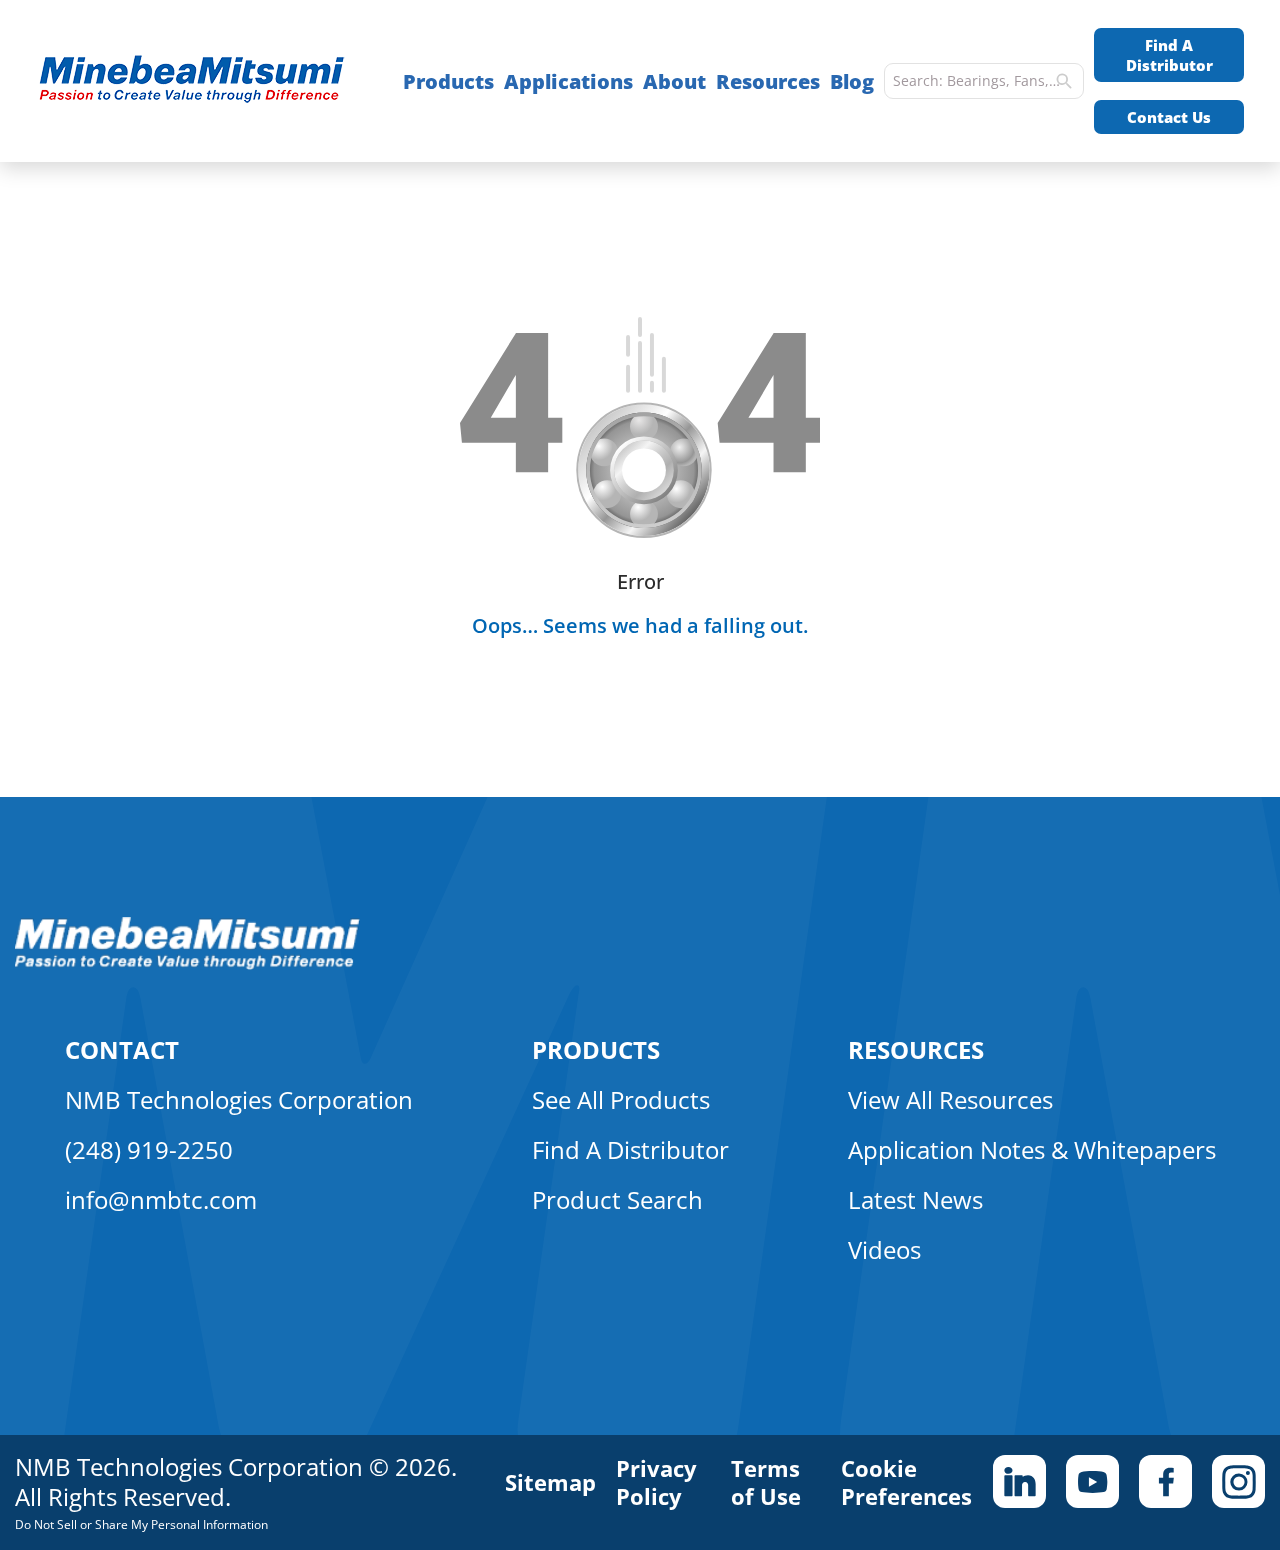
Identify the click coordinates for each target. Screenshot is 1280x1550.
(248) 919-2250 (149, 1149)
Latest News (915, 1199)
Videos (884, 1249)
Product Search (617, 1199)
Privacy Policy (656, 1482)
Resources (768, 81)
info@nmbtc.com (161, 1199)
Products (448, 81)
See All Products (621, 1099)
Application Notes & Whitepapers (1032, 1149)
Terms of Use (766, 1482)
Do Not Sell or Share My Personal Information (141, 1524)
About (674, 81)
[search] (1064, 81)
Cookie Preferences (906, 1482)
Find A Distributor (1169, 55)
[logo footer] (187, 964)
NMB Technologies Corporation (239, 1099)
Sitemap (550, 1482)
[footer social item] (1019, 1481)
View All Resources (950, 1099)
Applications (568, 81)
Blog (852, 81)
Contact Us (1169, 117)
